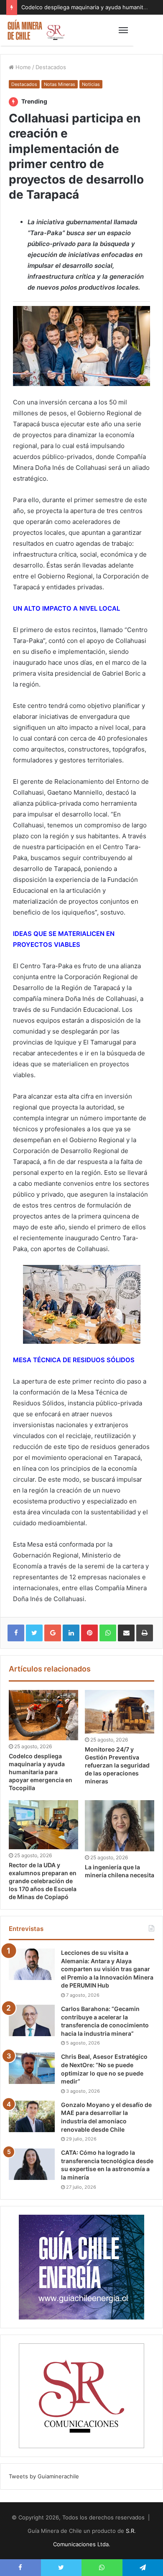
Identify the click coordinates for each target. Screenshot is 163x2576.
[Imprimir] (145, 1633)
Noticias (91, 84)
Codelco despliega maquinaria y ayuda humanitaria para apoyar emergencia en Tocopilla (41, 1772)
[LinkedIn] (71, 1633)
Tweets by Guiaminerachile (44, 2476)
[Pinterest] (89, 1633)
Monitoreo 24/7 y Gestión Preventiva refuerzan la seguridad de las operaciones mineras (117, 1765)
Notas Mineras (60, 84)
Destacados (51, 67)
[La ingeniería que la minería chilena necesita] (120, 1826)
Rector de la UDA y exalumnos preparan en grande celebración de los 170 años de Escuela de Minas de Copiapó (43, 1881)
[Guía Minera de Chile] (36, 30)
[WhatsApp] (108, 1633)
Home (22, 67)
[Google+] (53, 1633)
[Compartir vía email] (126, 1633)
